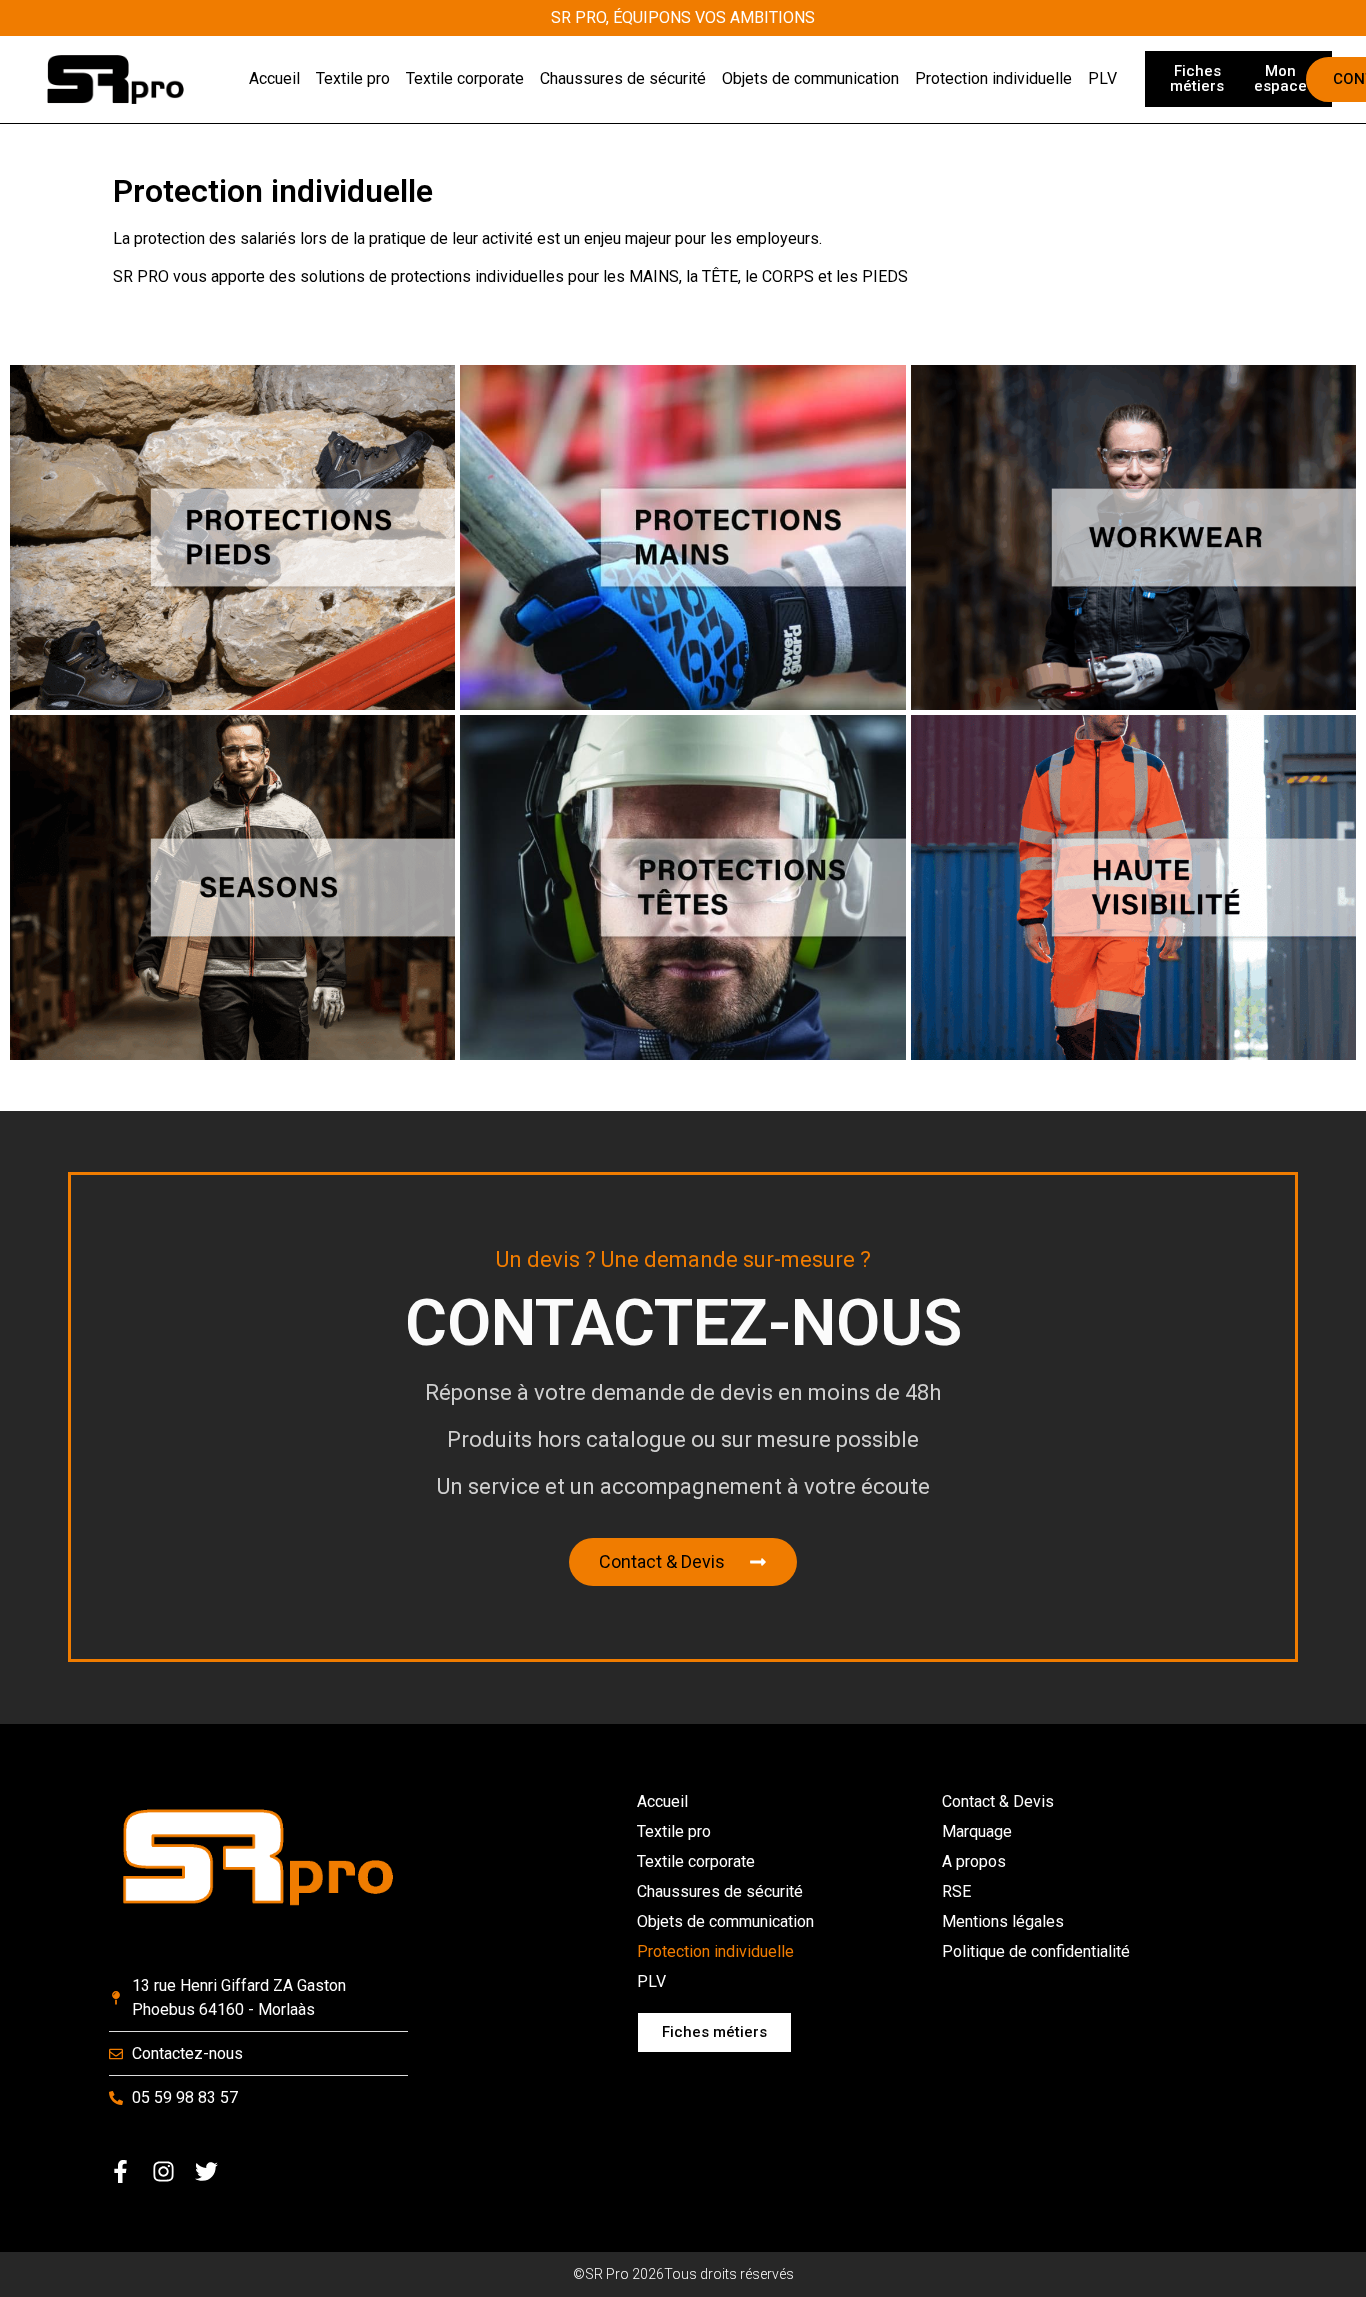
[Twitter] (206, 2171)
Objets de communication (725, 1921)
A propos (974, 1861)
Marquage (977, 1831)
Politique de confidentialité (1036, 1951)
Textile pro (674, 1831)
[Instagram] (163, 2171)
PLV (651, 1981)
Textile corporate (696, 1861)
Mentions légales (1003, 1921)
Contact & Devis (998, 1801)
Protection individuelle (715, 1951)
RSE (956, 1891)
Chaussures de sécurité (720, 1891)
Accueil (662, 1801)
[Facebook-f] (120, 2171)
